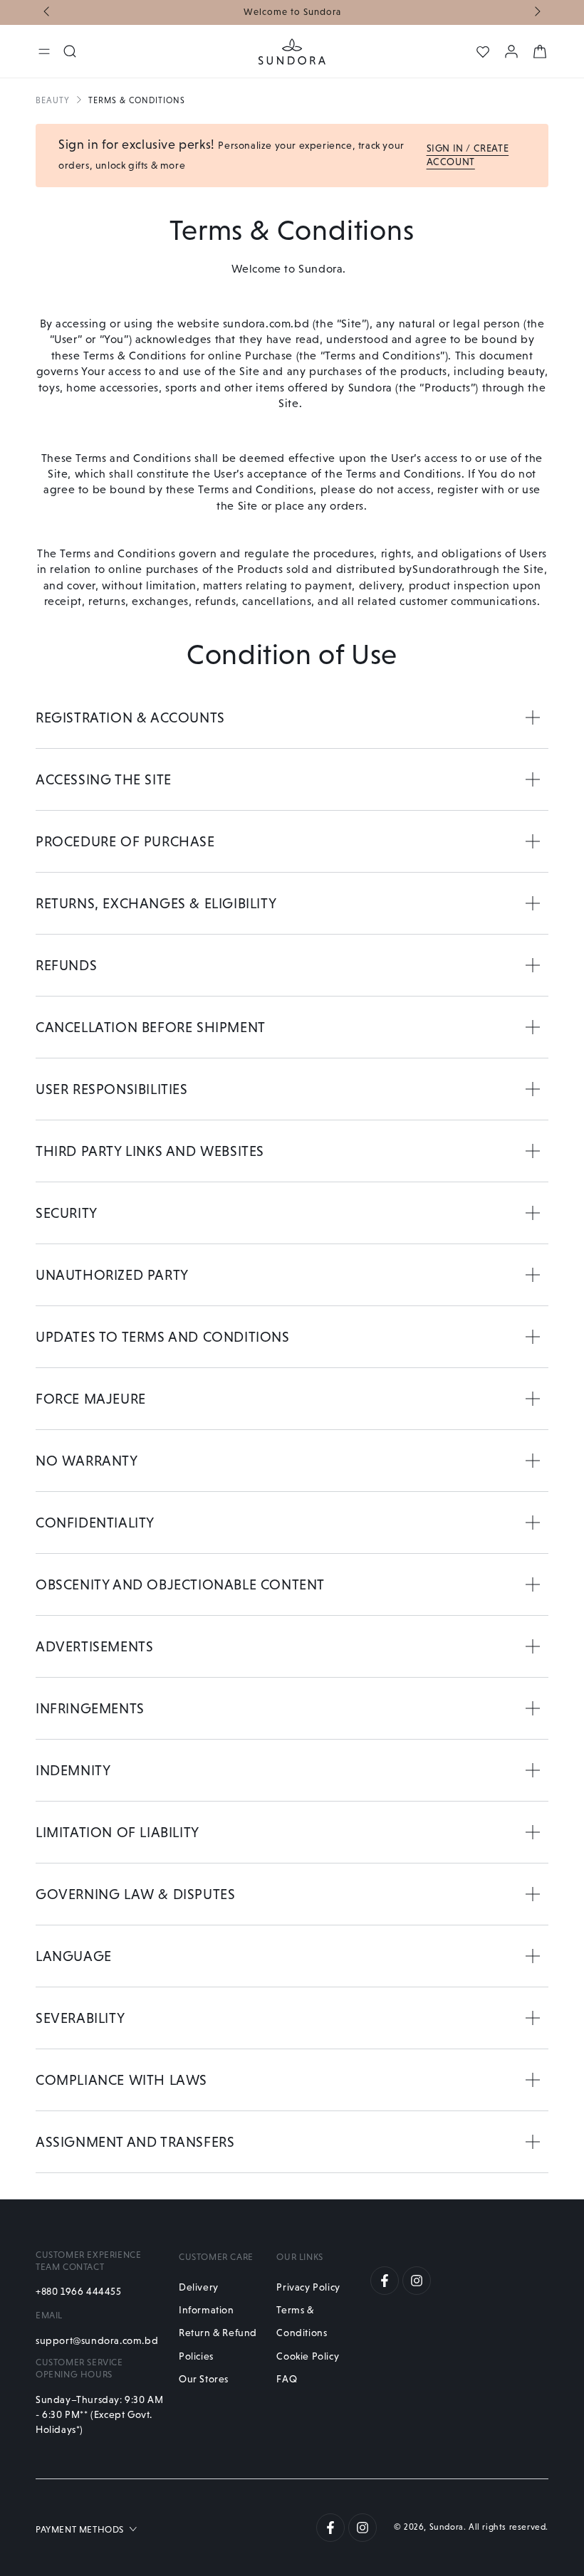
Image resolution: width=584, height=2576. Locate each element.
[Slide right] (536, 13)
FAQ (287, 2379)
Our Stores (204, 2379)
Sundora (447, 2527)
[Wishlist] (483, 52)
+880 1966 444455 (79, 2291)
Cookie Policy (308, 2356)
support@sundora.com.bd (97, 2340)
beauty (53, 100)
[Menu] (44, 51)
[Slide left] (48, 13)
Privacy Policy (308, 2287)
